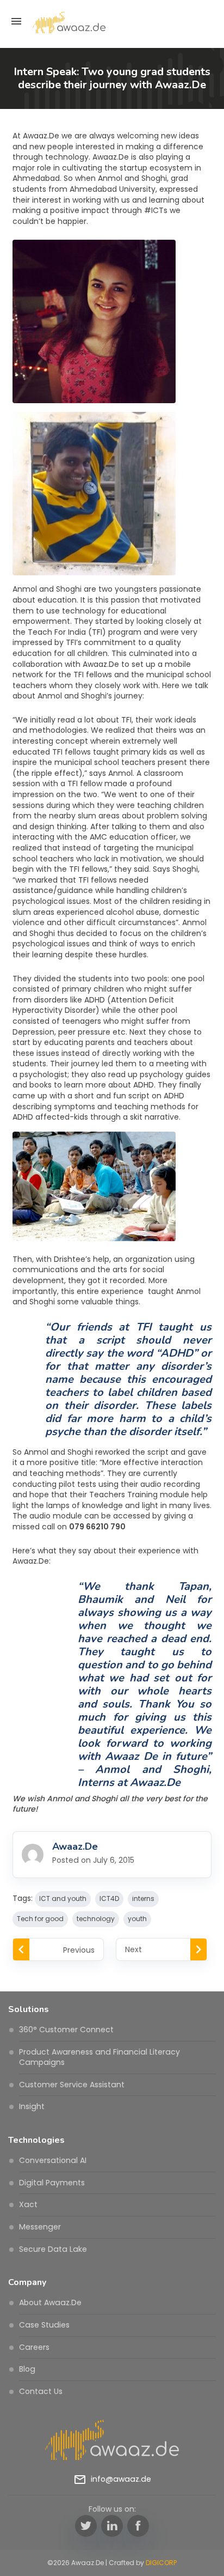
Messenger (40, 2227)
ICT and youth (63, 1898)
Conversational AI (53, 2160)
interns (143, 1898)
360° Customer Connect (66, 2030)
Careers (34, 2347)
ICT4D (109, 1898)
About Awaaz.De (50, 2302)
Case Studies (44, 2325)
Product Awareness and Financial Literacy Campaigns (99, 2057)
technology (96, 1919)
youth (137, 1919)
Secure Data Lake (53, 2249)
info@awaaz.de (121, 2479)
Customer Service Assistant (72, 2085)
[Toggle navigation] (16, 21)
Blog (27, 2369)
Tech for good (40, 1919)
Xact (28, 2204)
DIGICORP (161, 2563)
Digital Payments (52, 2183)
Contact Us (41, 2391)
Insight (32, 2106)
